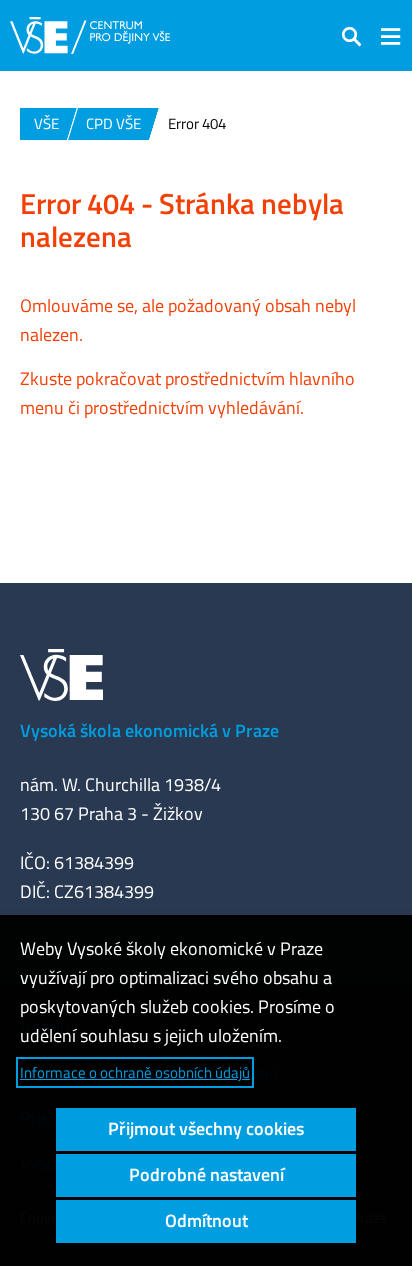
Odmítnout (206, 1220)
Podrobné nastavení (206, 1174)
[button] (352, 35)
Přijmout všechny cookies (206, 1128)
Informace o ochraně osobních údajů (135, 1072)
